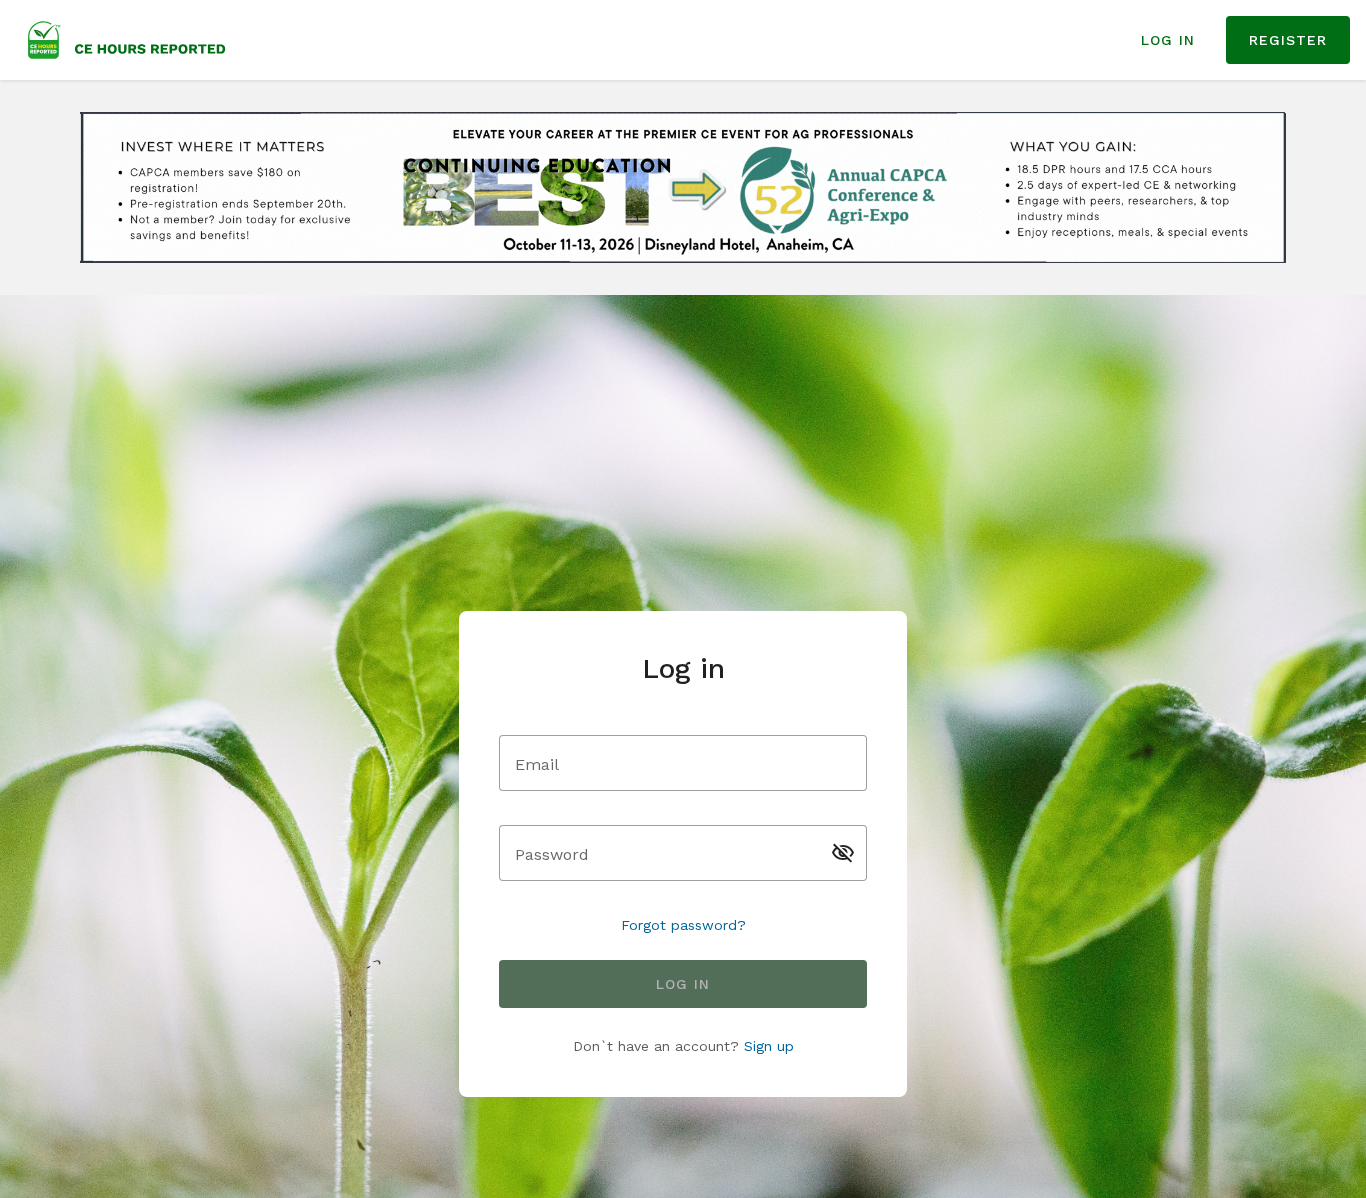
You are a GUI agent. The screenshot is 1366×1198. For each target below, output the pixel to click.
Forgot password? (683, 925)
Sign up (769, 1046)
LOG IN (1168, 40)
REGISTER (1288, 40)
